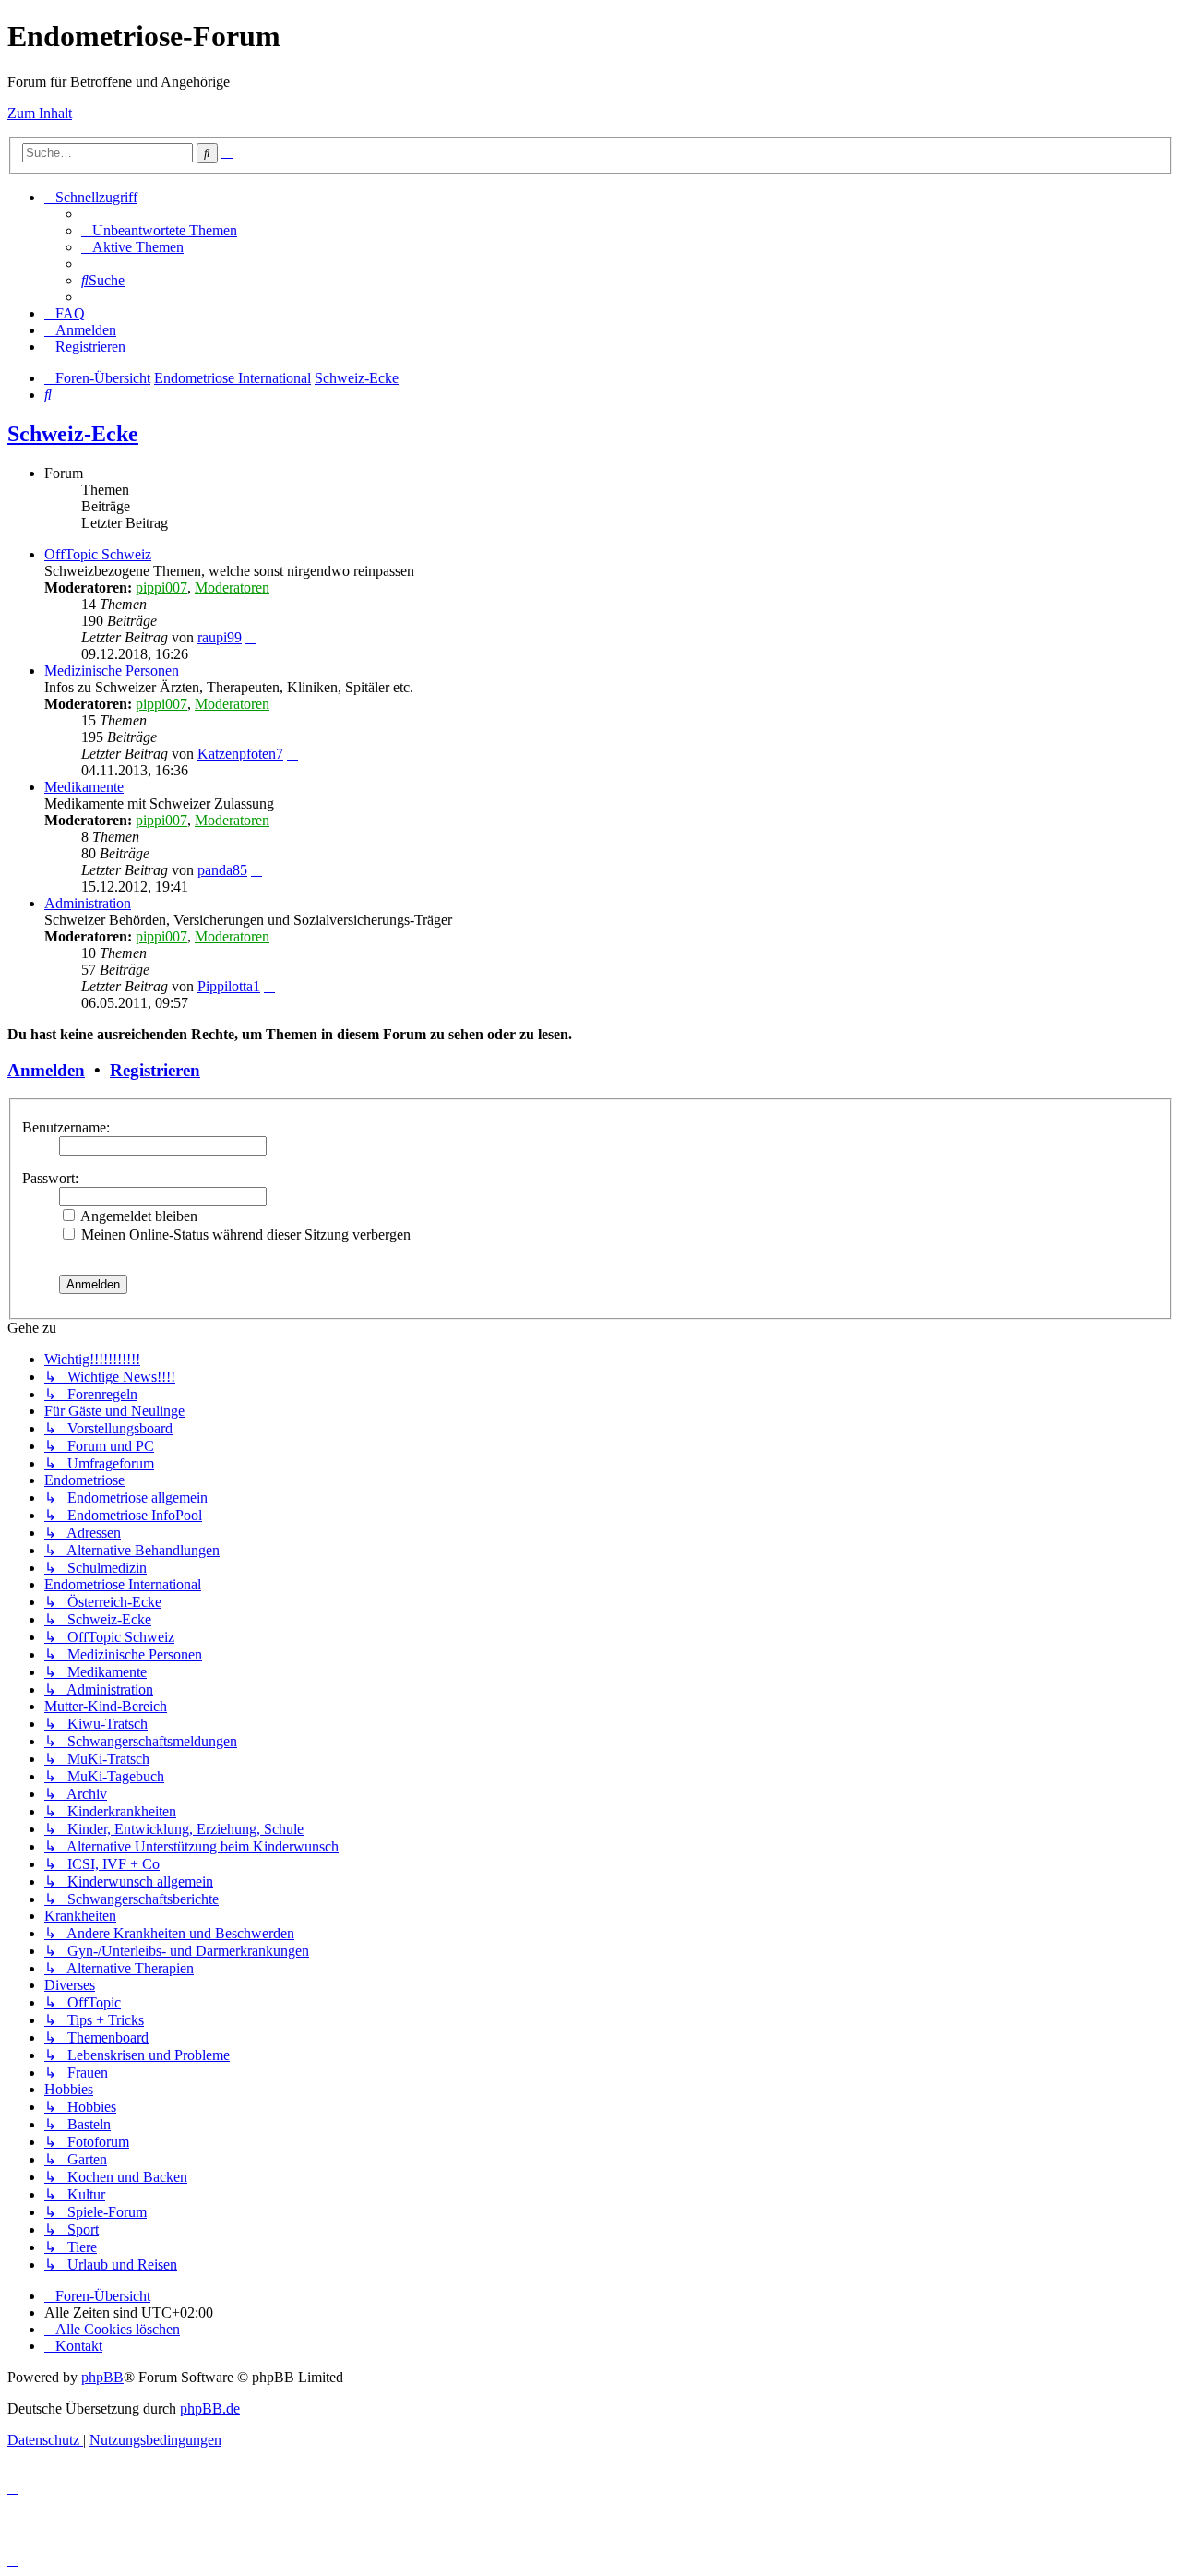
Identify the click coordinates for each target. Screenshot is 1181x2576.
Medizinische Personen (112, 671)
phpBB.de (210, 2408)
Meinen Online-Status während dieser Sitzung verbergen (244, 1234)
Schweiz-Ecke (73, 434)
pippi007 (161, 587)
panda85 (222, 870)
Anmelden (46, 1070)
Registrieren (155, 1070)
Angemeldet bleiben (137, 1216)
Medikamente (84, 787)
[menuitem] (159, 230)
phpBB (102, 2377)
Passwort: (50, 1178)
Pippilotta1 (229, 986)
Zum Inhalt (40, 113)
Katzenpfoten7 (240, 754)
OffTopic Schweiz (98, 554)
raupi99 (220, 637)
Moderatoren (232, 587)
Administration (88, 903)
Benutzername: (66, 1127)
